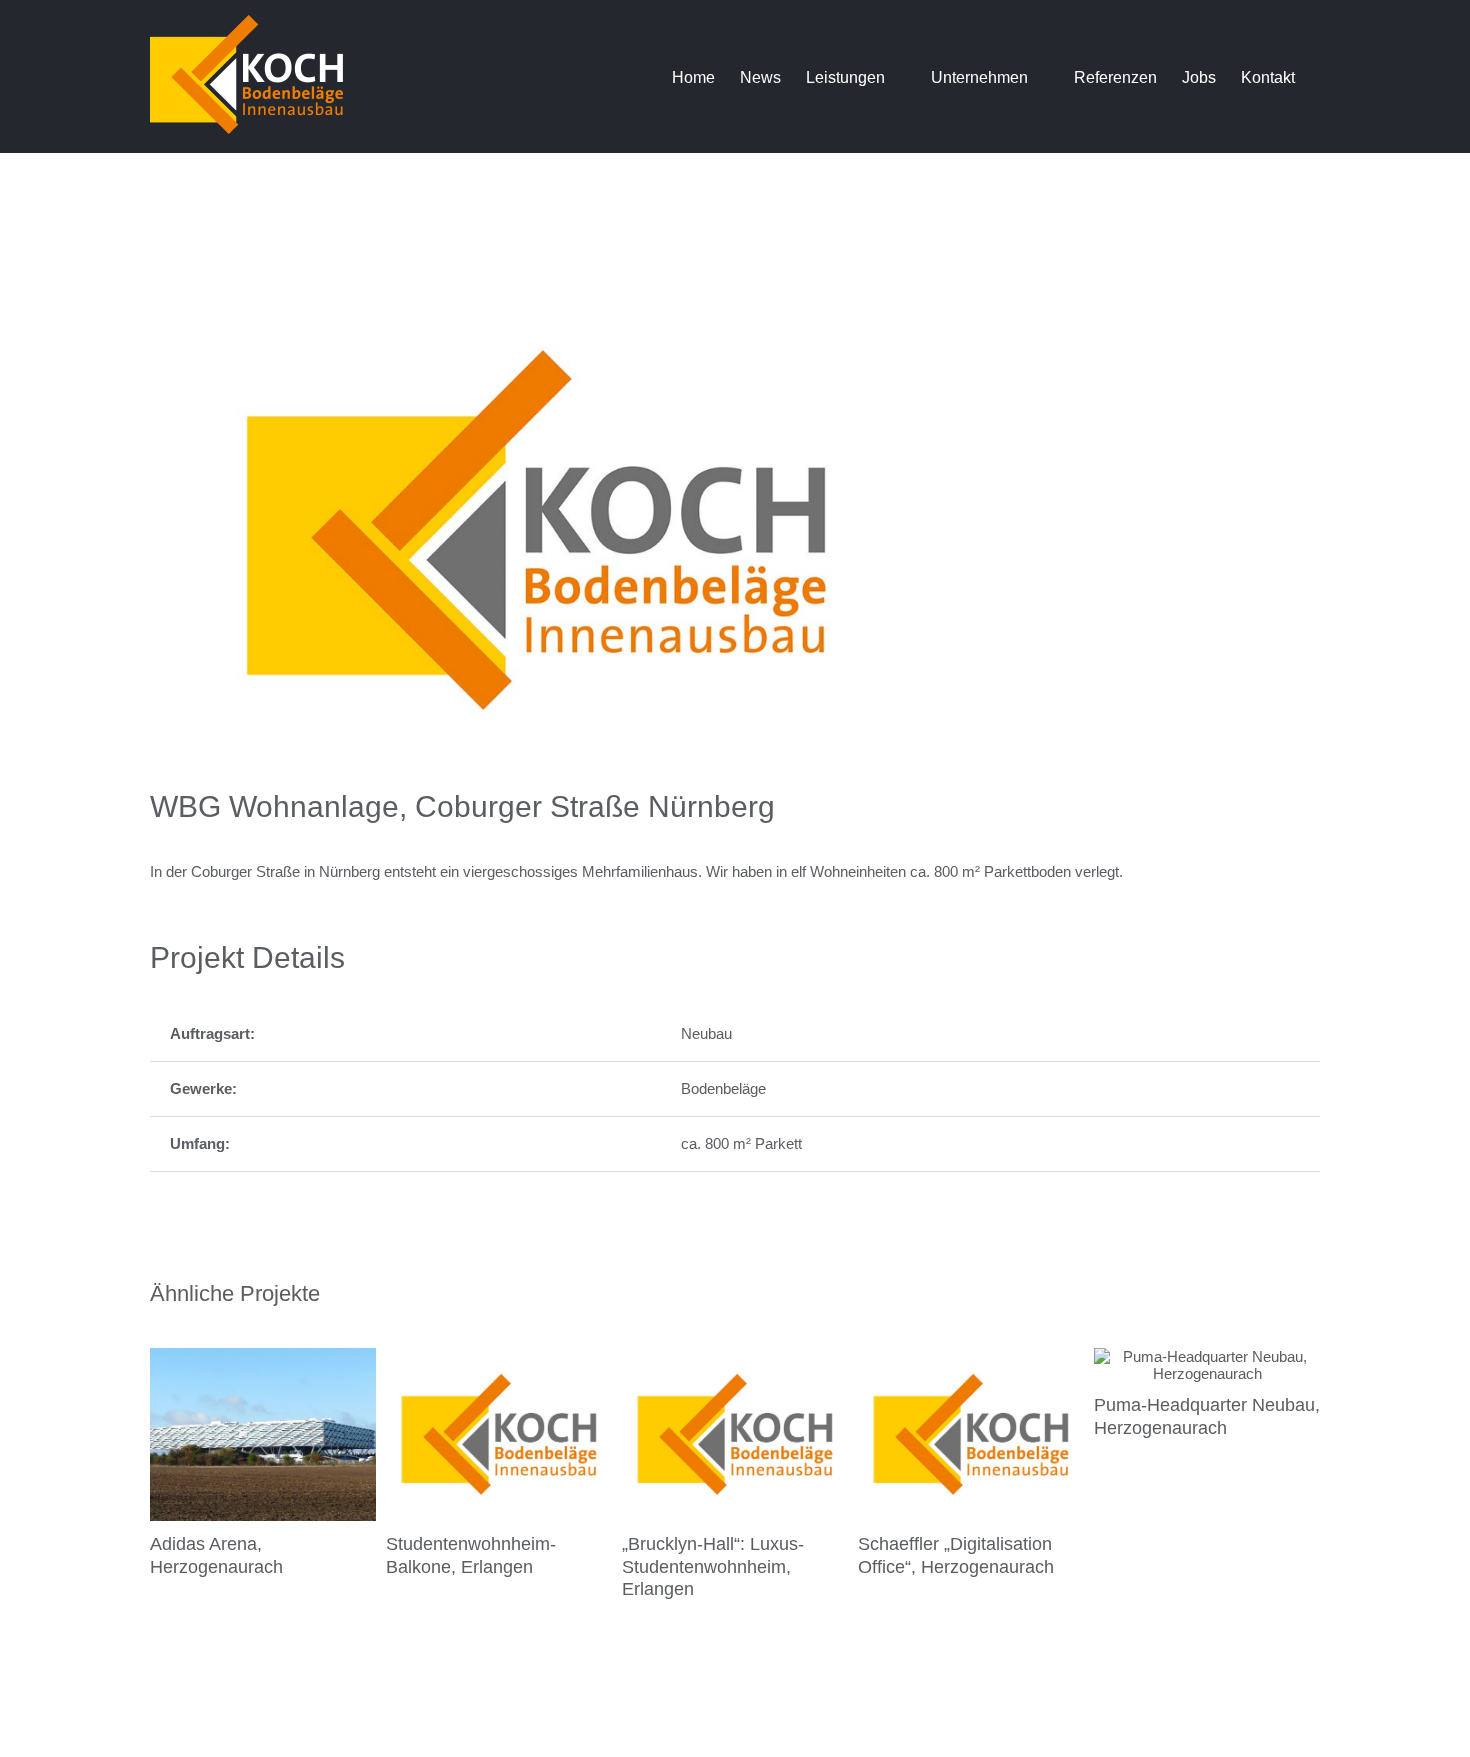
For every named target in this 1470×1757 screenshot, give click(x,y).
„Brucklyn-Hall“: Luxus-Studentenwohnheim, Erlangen (713, 1566)
